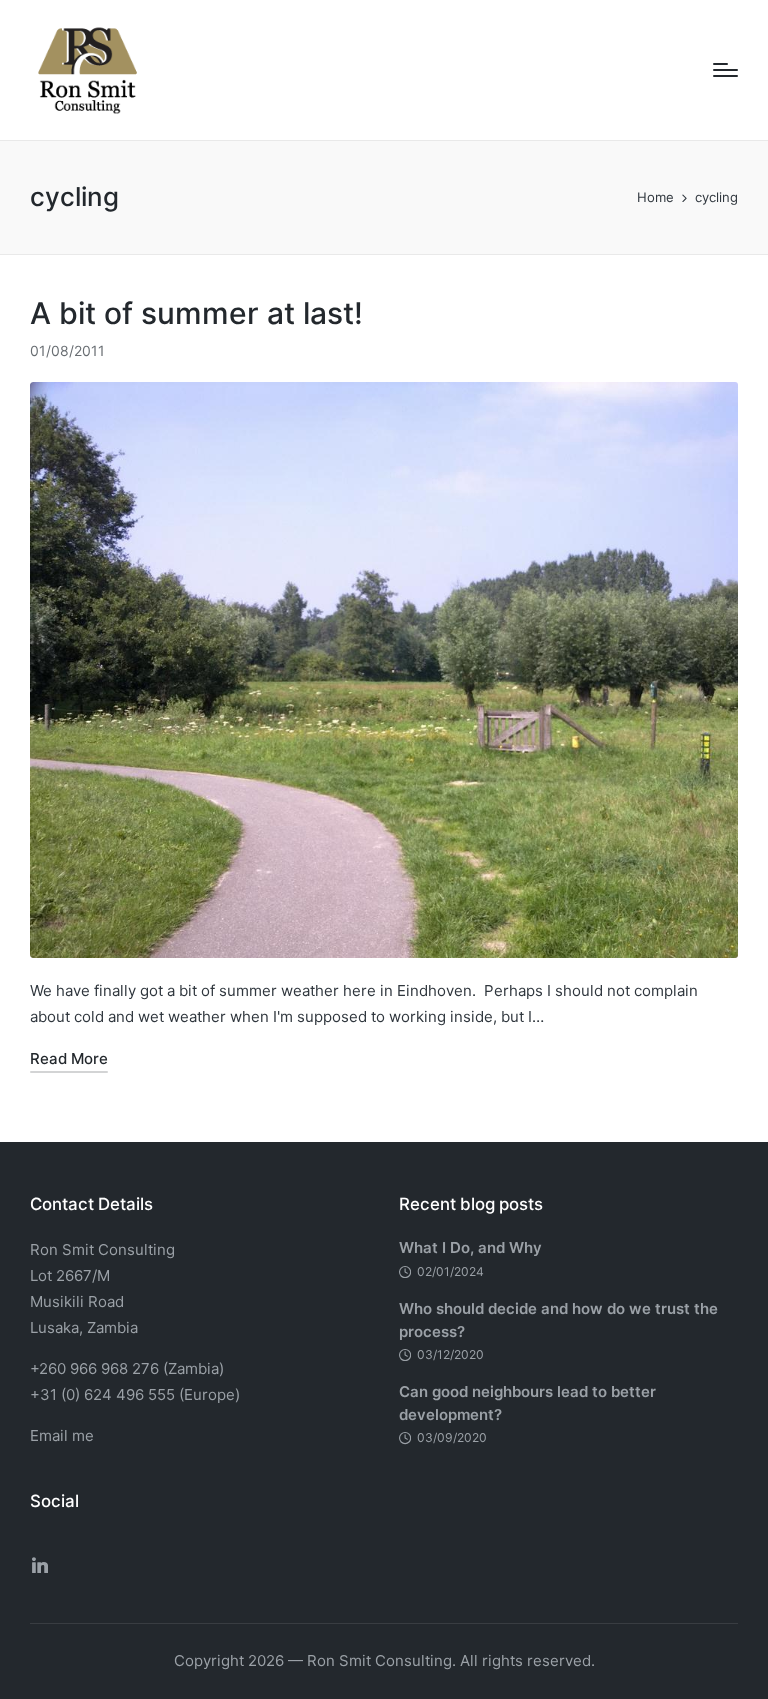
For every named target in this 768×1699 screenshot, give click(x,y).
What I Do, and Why (470, 1247)
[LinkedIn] (40, 1565)
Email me (62, 1435)
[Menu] (725, 70)
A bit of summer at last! (196, 313)
